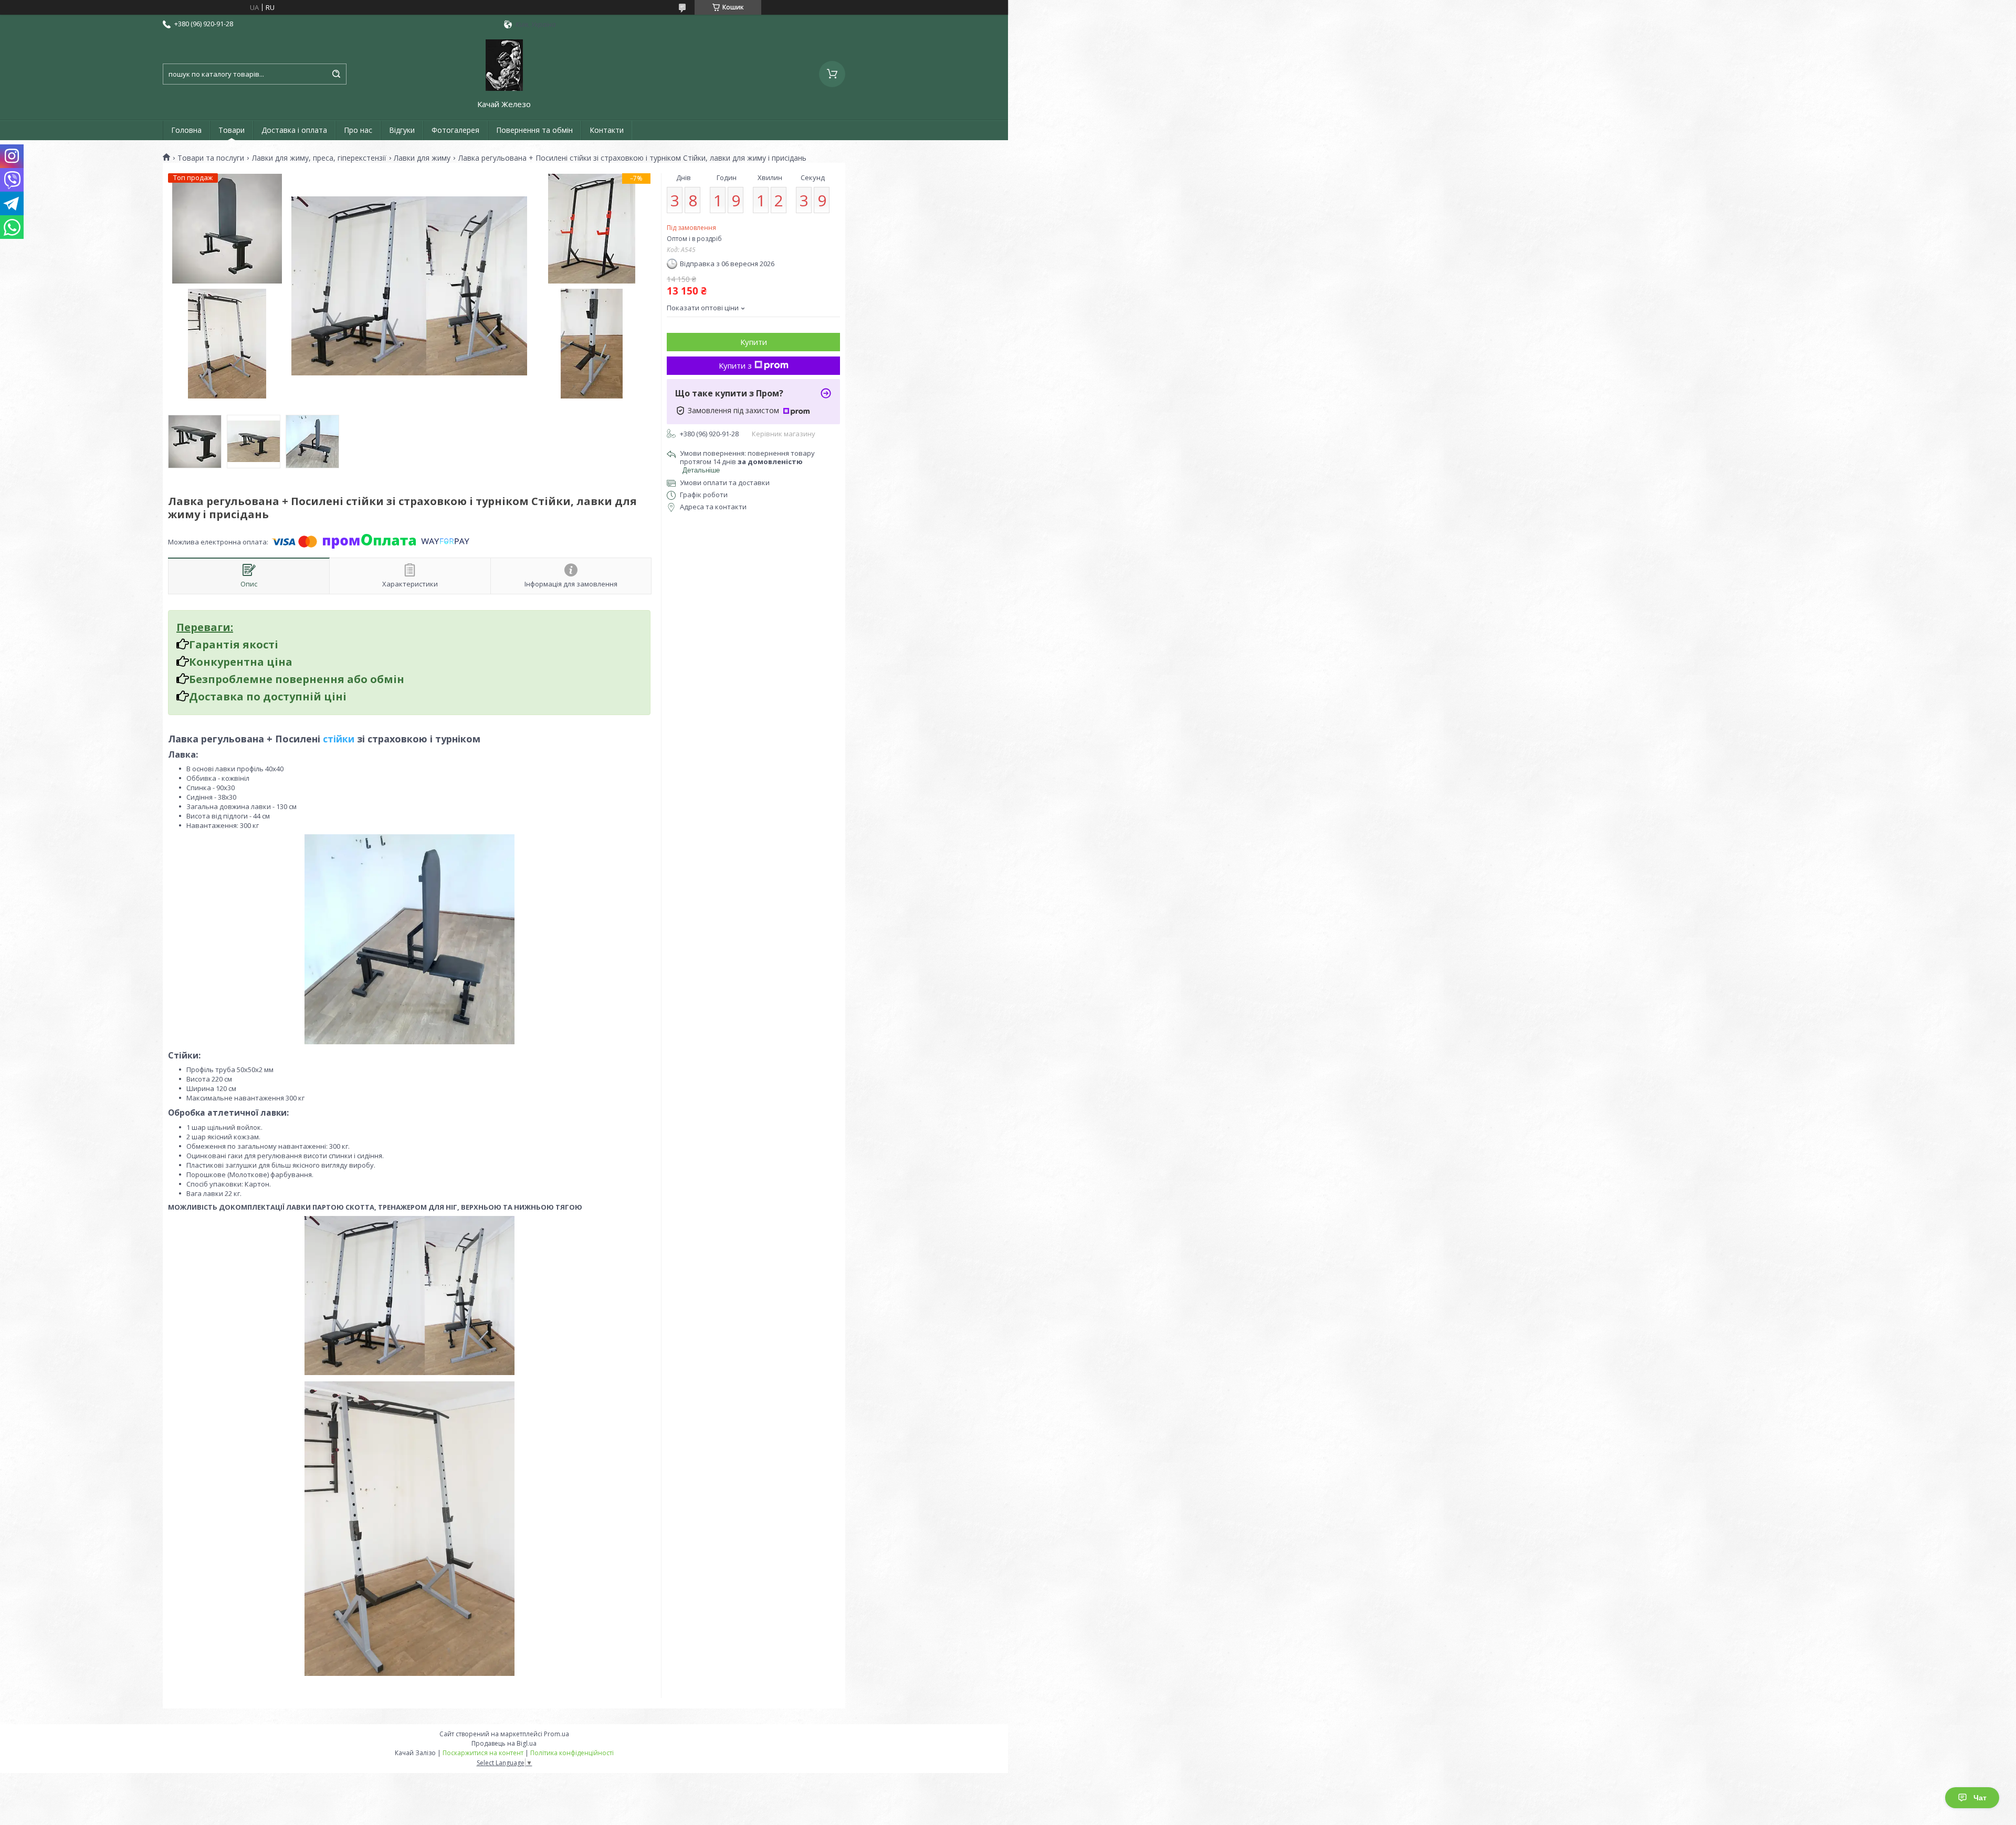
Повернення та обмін (534, 130)
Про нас (358, 130)
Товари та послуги (211, 158)
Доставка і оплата (294, 130)
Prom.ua (556, 1734)
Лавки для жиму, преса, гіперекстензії (319, 158)
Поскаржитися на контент (483, 1753)
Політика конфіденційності (572, 1753)
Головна (186, 130)
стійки (339, 739)
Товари (232, 130)
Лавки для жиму (422, 158)
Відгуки (402, 130)
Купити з (735, 365)
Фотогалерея (455, 130)
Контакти (607, 130)
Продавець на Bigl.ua (504, 1743)
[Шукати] (336, 74)
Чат (1980, 1798)
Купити (754, 342)
